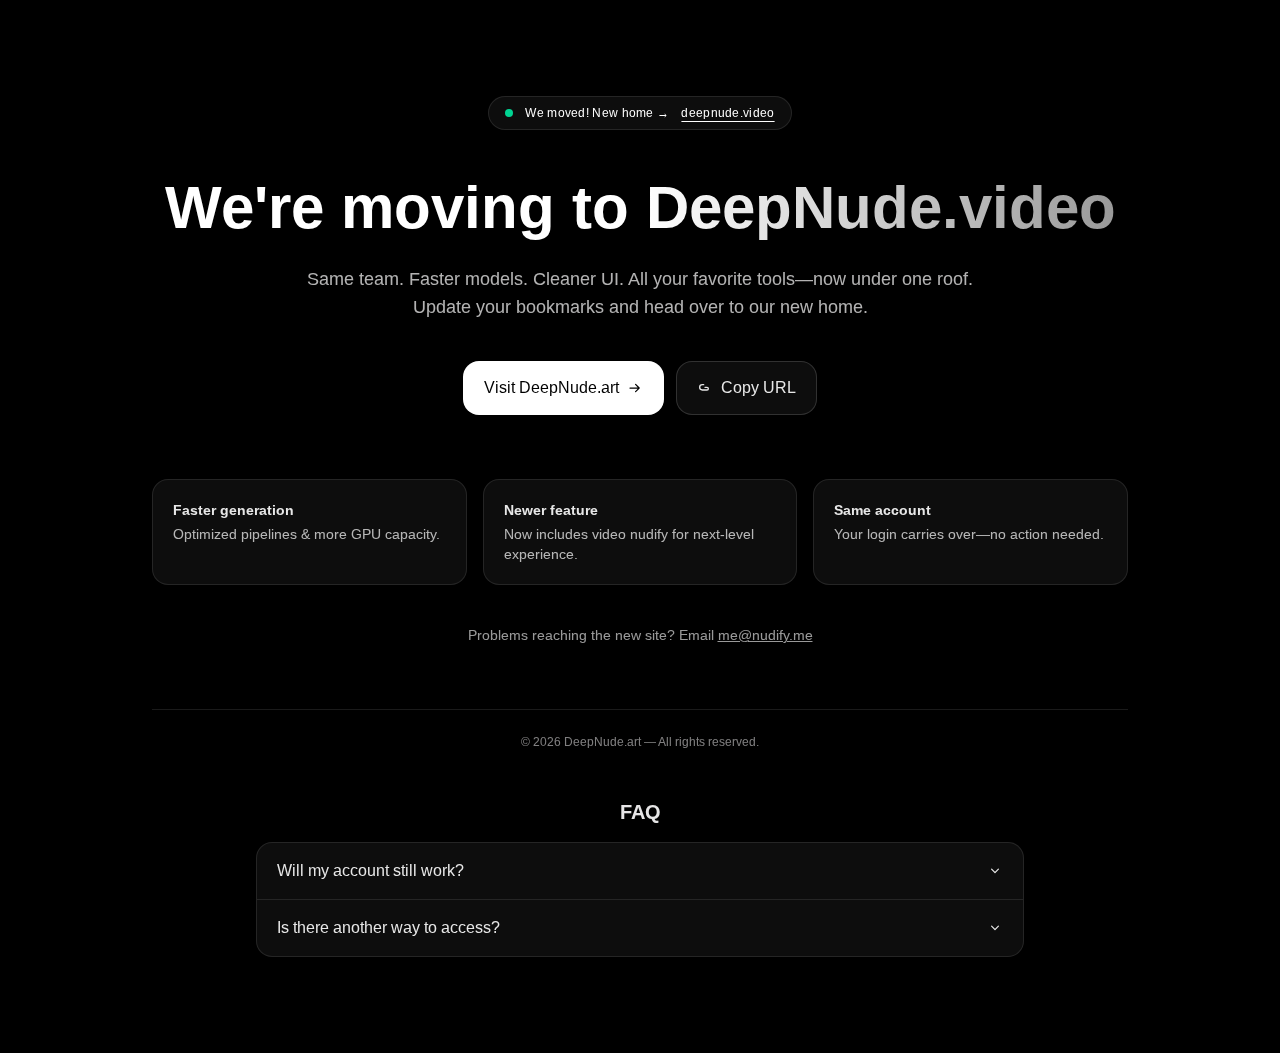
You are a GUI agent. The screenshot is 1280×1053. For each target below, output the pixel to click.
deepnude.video (727, 113)
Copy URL (758, 387)
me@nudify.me (765, 635)
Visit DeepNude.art (551, 387)
